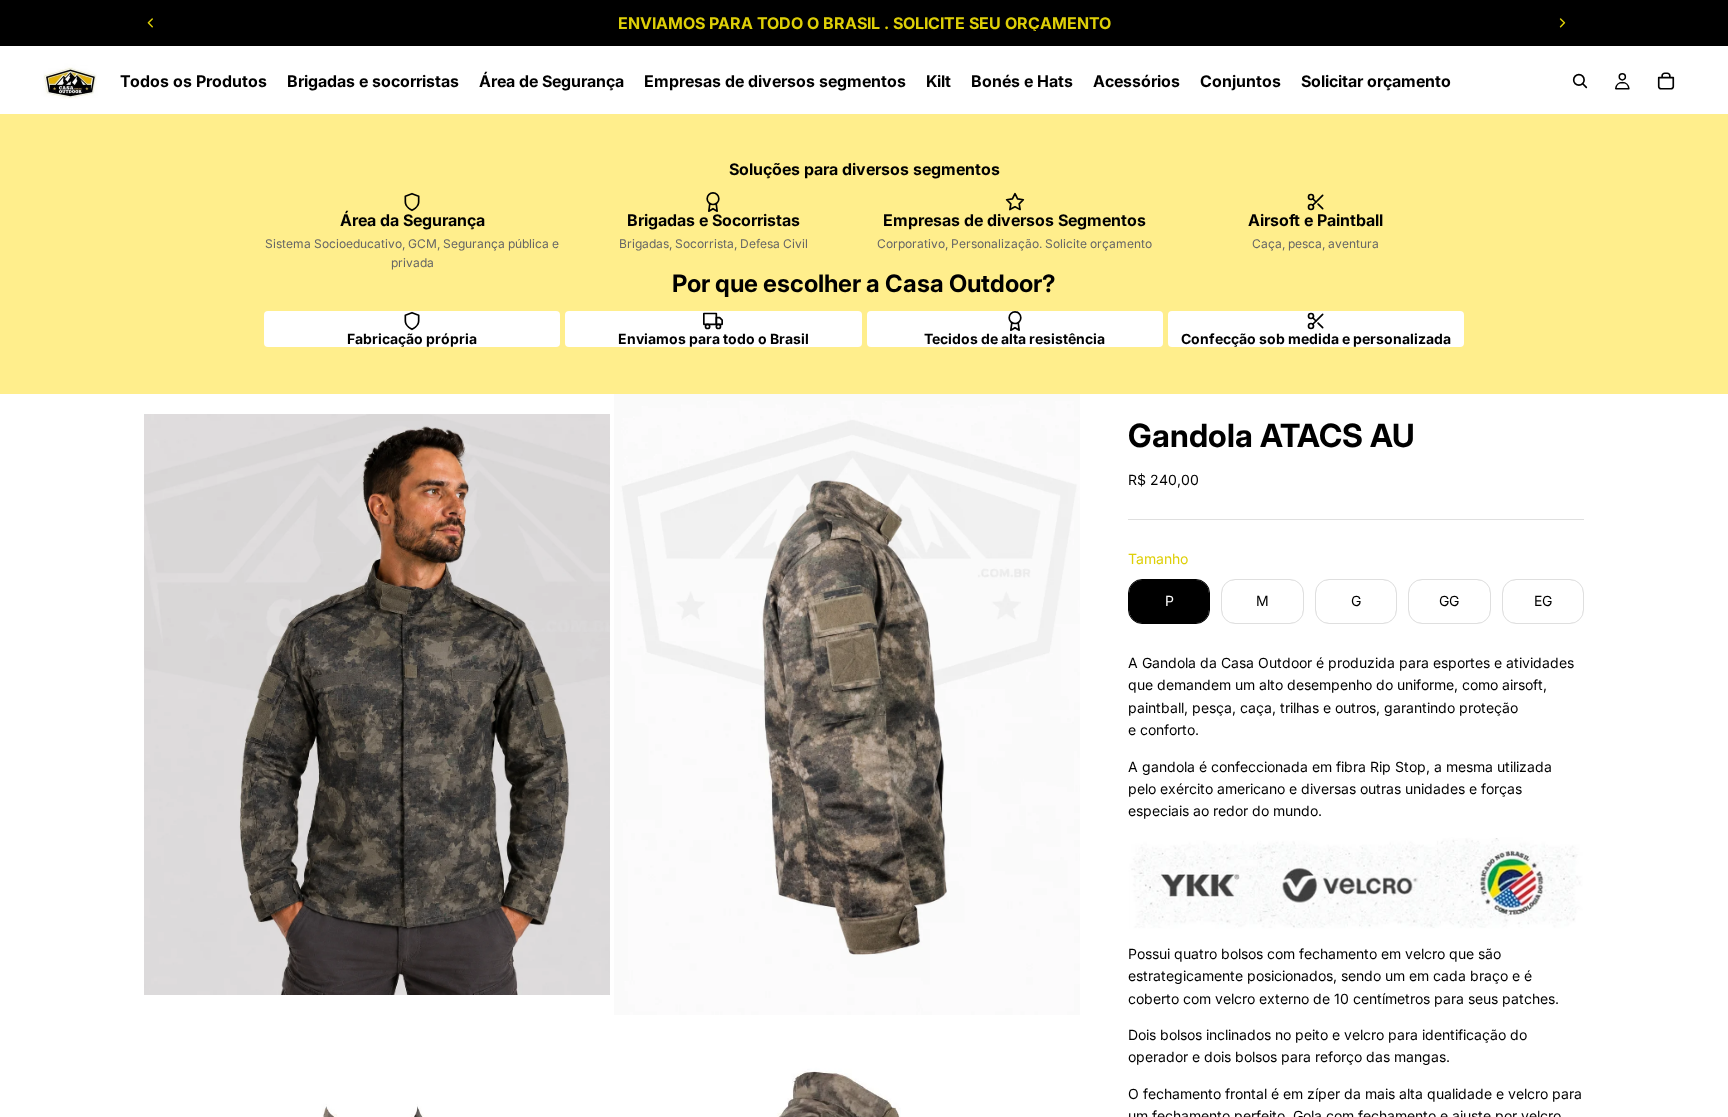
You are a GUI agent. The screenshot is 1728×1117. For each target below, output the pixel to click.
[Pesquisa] (1580, 81)
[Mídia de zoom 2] (847, 704)
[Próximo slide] (1562, 23)
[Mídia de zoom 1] (377, 704)
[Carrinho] (1666, 81)
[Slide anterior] (151, 23)
